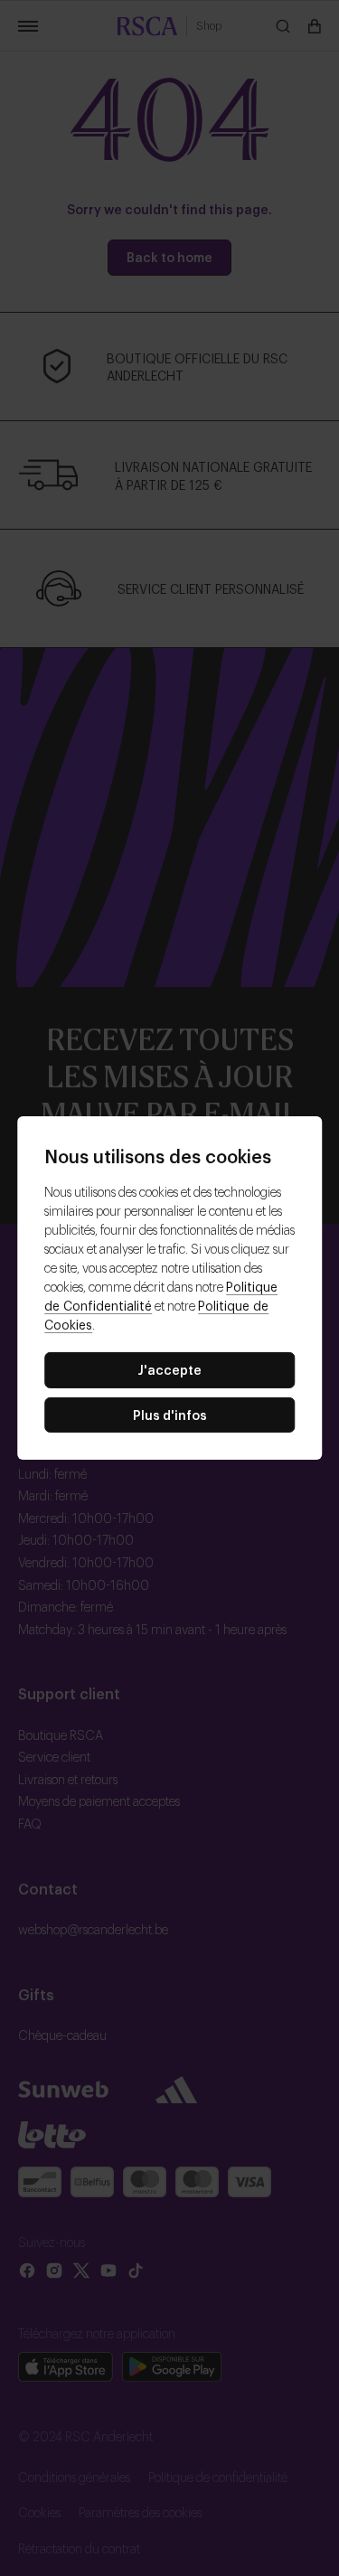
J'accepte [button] (169, 1369)
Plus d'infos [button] (170, 1414)
